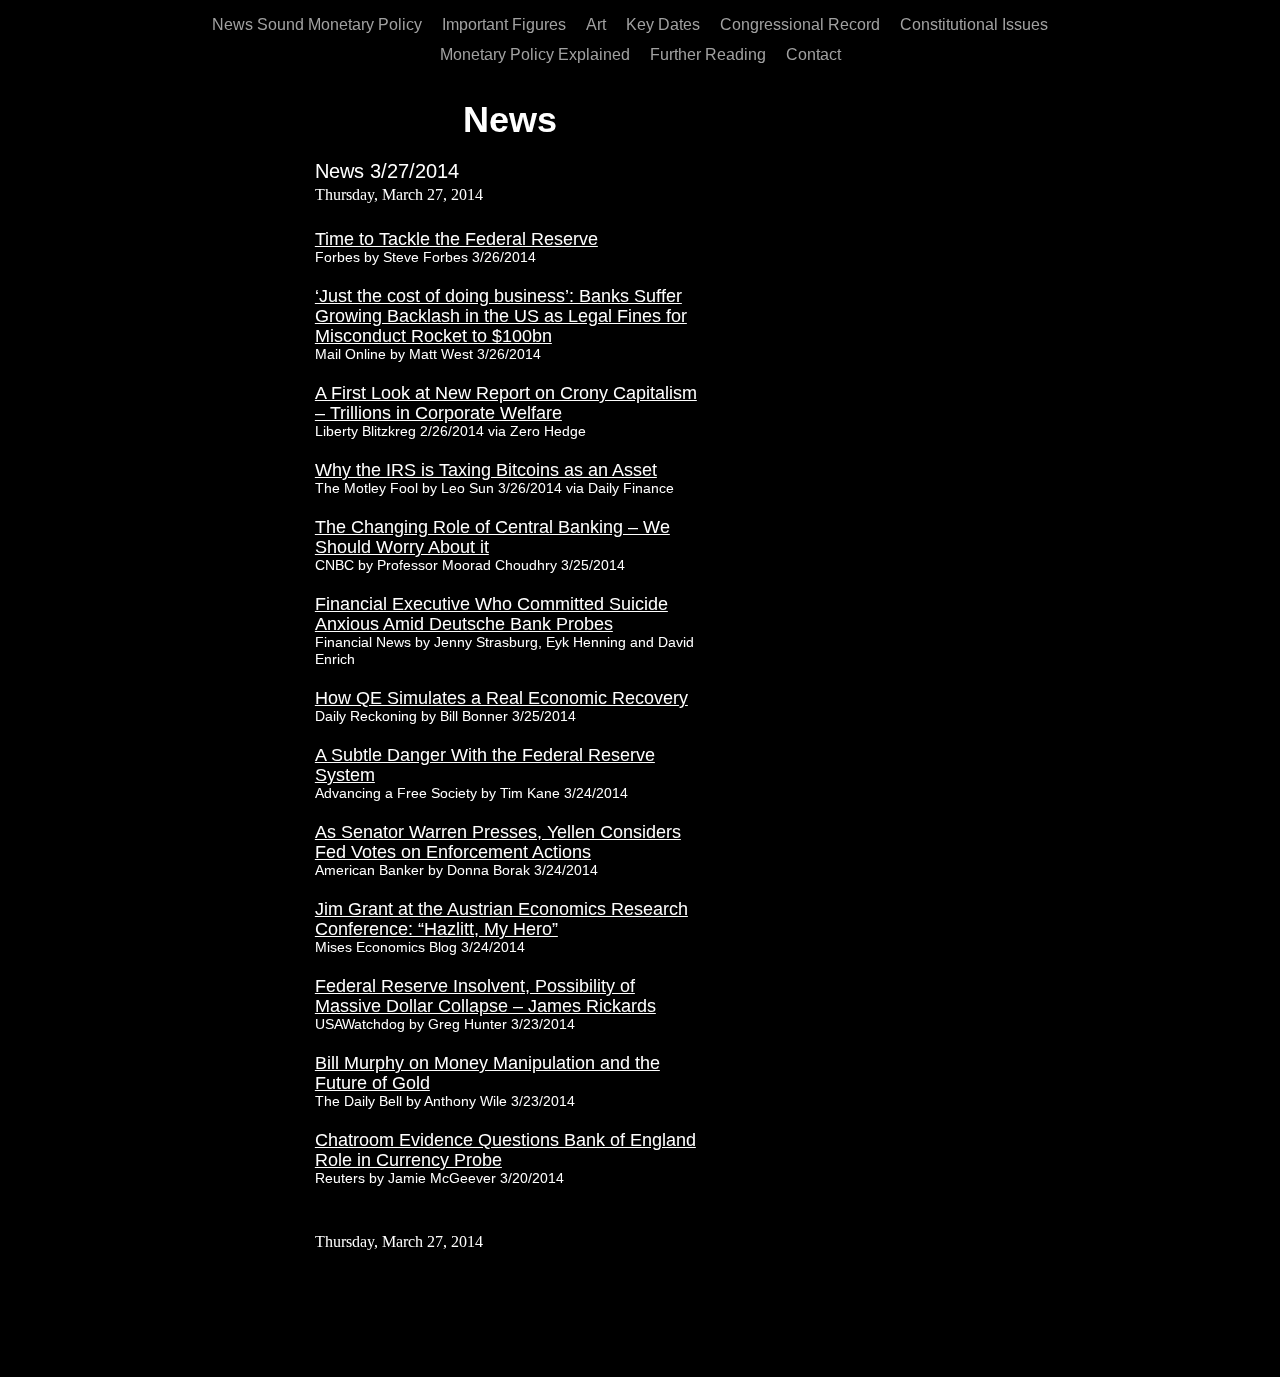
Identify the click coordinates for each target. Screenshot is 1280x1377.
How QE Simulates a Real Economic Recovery (501, 698)
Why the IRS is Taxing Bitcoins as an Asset (486, 470)
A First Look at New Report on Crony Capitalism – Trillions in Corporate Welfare (506, 403)
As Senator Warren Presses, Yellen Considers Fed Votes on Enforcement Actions (498, 842)
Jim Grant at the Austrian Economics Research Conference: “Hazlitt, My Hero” (501, 919)
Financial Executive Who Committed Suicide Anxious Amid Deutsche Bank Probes (491, 614)
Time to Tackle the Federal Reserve (456, 239)
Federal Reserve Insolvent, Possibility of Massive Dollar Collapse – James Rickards (485, 996)
